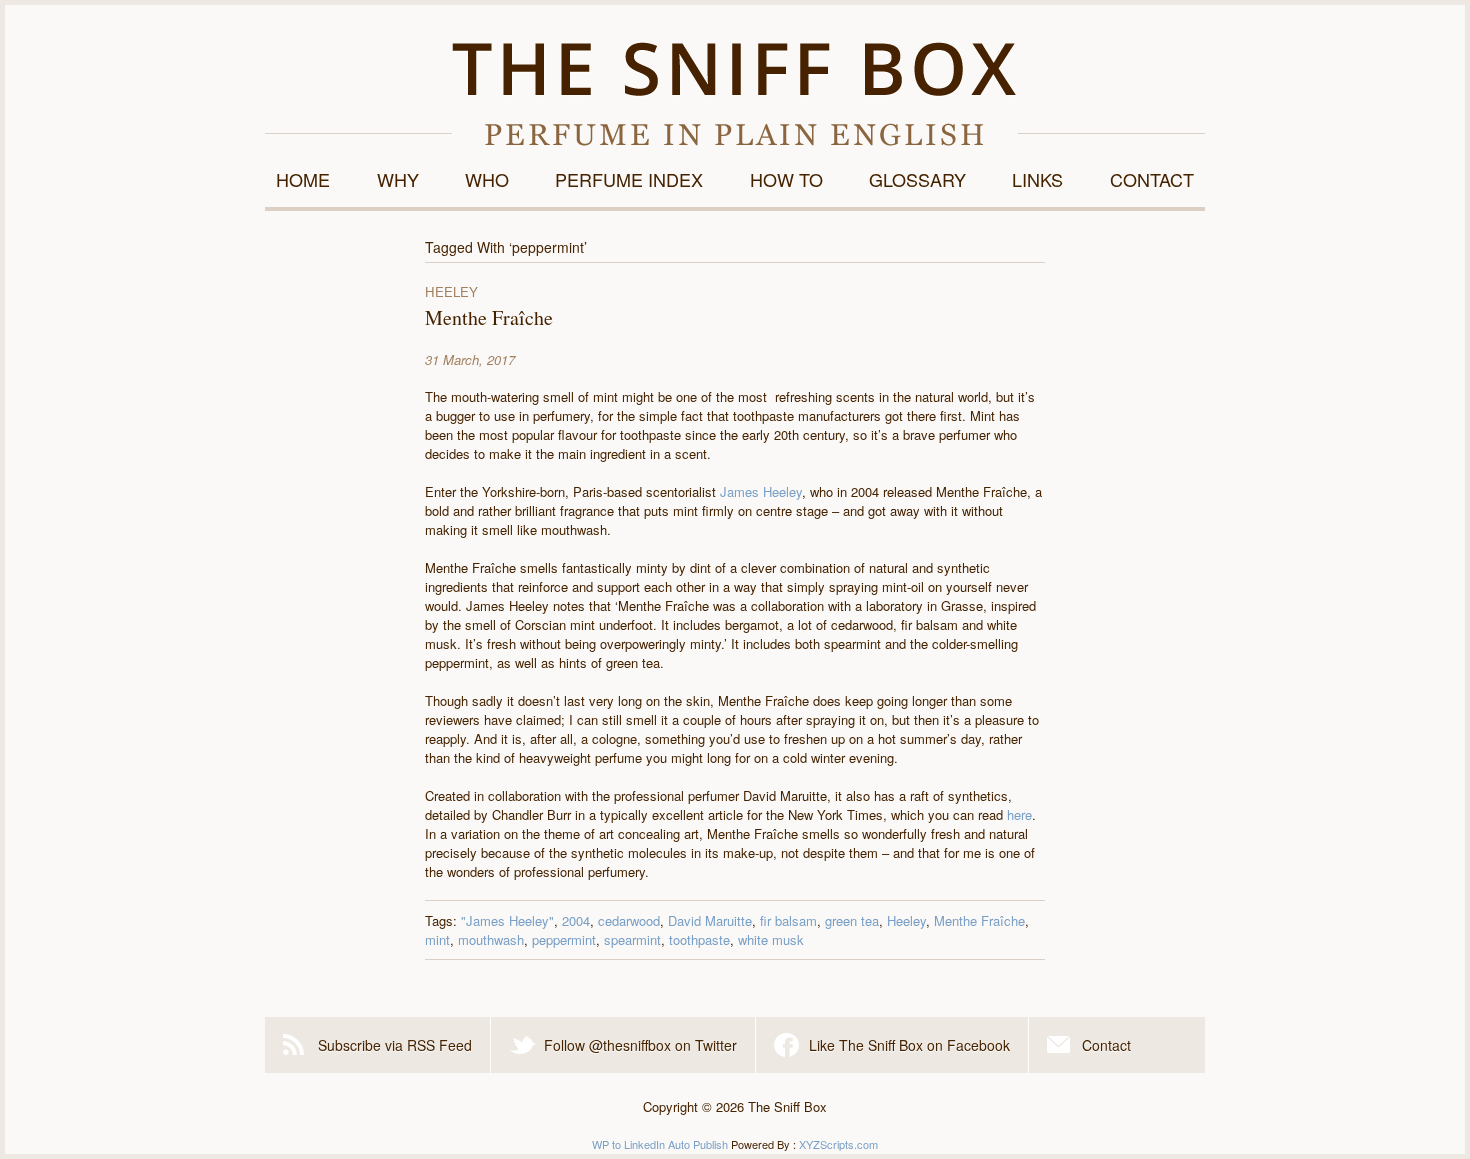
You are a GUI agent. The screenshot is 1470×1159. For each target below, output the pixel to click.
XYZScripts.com (838, 1144)
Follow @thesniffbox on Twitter (640, 1045)
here (1019, 814)
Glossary (917, 179)
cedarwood (629, 920)
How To (786, 179)
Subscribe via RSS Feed (395, 1045)
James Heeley (761, 491)
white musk (771, 939)
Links (1037, 179)
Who (487, 179)
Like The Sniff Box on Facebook (909, 1045)
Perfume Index (629, 179)
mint (437, 939)
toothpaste (699, 939)
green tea (852, 920)
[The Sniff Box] (735, 94)
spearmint (632, 939)
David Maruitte (710, 920)
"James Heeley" (507, 920)
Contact (1152, 179)
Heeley (906, 920)
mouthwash (491, 939)
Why (398, 179)
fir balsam (788, 920)
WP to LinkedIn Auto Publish (660, 1144)
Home (303, 179)
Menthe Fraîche (489, 317)
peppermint (564, 939)
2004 (576, 920)
